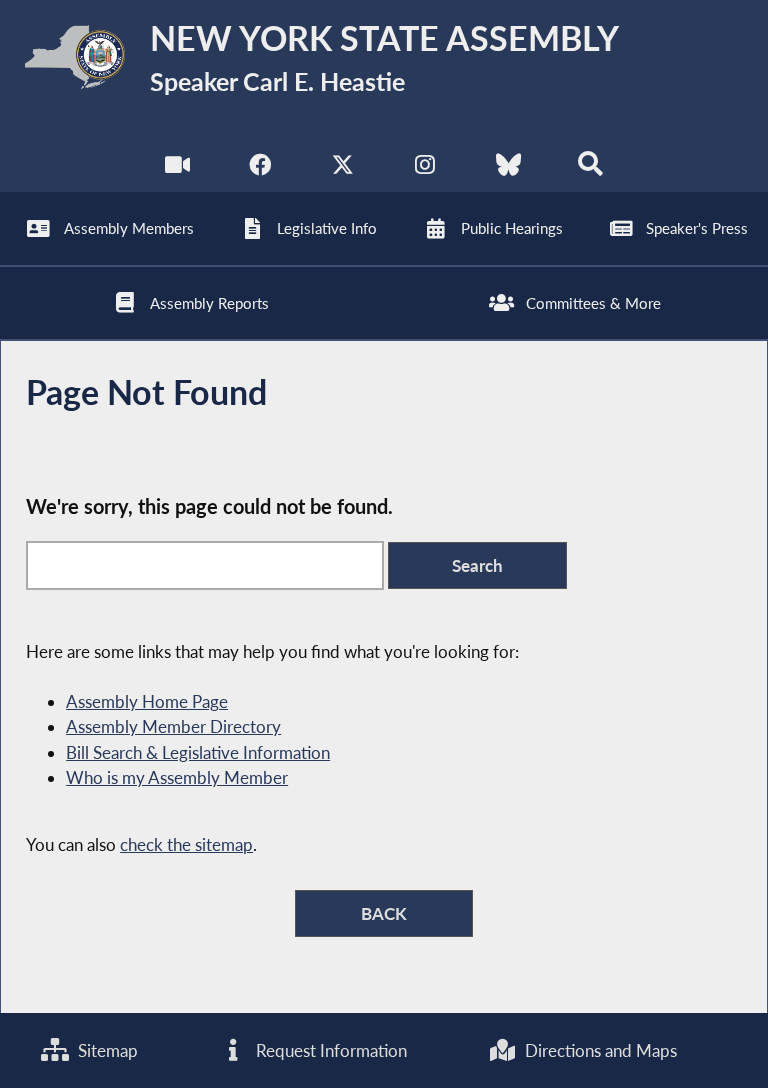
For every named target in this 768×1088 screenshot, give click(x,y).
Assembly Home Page (147, 701)
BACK (384, 913)
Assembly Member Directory (173, 726)
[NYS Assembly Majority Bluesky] (508, 169)
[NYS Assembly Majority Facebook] (259, 169)
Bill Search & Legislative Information (198, 752)
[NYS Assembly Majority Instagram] (425, 169)
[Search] (590, 169)
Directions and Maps (599, 1050)
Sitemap (106, 1050)
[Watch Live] (177, 169)
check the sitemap (186, 844)
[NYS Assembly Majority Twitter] (342, 169)
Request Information (329, 1050)
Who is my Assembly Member (177, 777)
